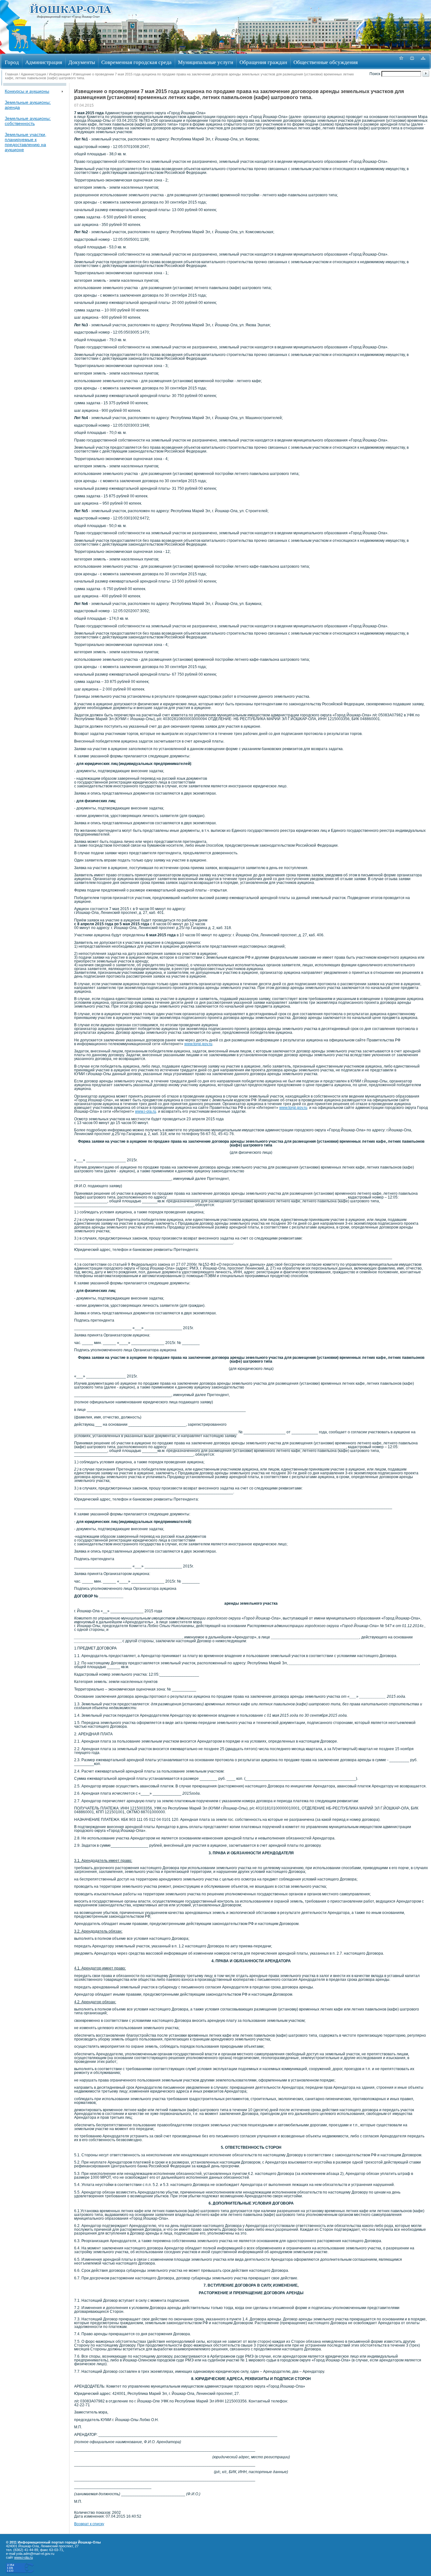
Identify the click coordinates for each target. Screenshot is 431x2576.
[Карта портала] (423, 61)
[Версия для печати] (412, 61)
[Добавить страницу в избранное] (401, 61)
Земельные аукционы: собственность (28, 121)
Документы (82, 62)
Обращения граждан (263, 62)
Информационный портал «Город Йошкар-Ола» (68, 17)
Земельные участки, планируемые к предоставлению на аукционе (26, 142)
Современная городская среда (136, 62)
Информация (59, 74)
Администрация (44, 62)
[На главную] (20, 52)
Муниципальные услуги (206, 62)
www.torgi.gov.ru (198, 1044)
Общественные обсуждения (326, 62)
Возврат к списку (89, 2524)
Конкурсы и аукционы (27, 91)
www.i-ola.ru (146, 1111)
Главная (12, 74)
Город (12, 62)
